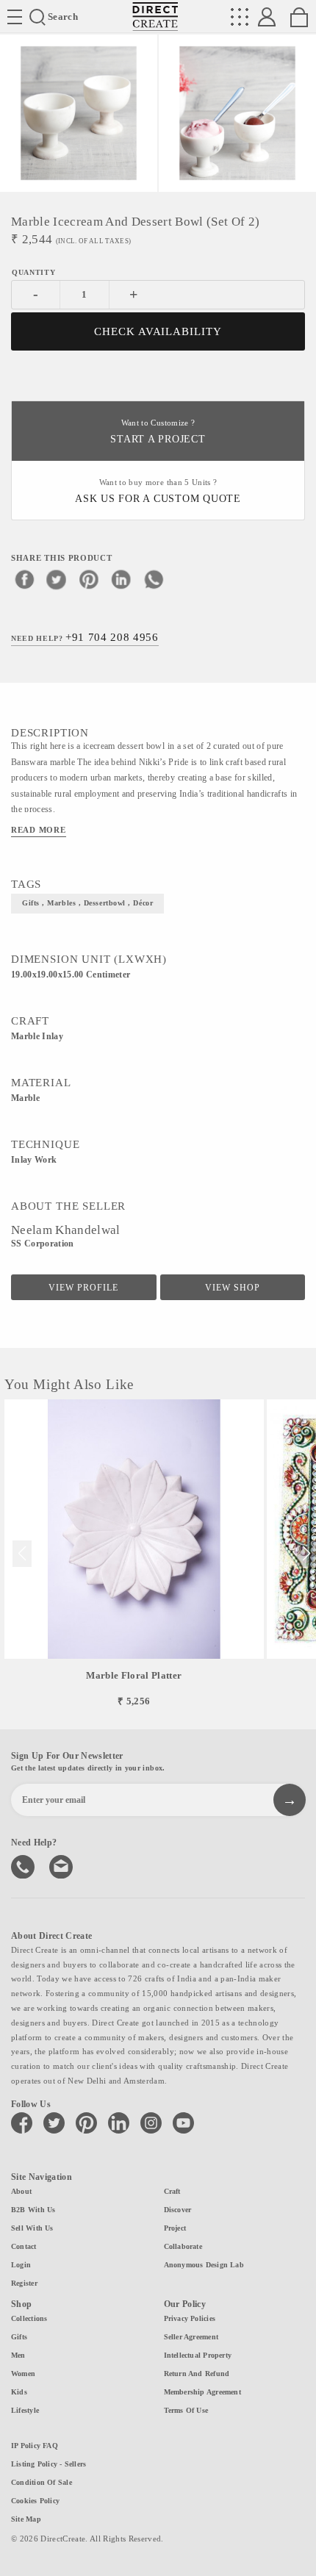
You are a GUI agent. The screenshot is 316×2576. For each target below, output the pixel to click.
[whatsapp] (154, 579)
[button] (306, 1554)
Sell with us (32, 2228)
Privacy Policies (190, 2318)
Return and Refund (197, 2374)
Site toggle (15, 17)
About (21, 2191)
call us (24, 1865)
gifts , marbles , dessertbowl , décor (87, 903)
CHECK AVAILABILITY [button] (158, 331)
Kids (19, 2392)
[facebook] (24, 579)
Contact (24, 2246)
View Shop (233, 1288)
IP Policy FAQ (35, 2446)
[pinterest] (89, 579)
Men (18, 2355)
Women (23, 2374)
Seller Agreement (191, 2337)
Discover (178, 2210)
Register (24, 2283)
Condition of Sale (42, 2482)
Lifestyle (25, 2410)
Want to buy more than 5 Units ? (158, 491)
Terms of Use (186, 2410)
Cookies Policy (35, 2501)
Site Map (26, 2519)
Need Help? (85, 637)
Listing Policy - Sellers (49, 2464)
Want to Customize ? (158, 432)
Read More (39, 830)
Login (21, 2265)
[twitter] (57, 579)
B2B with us (33, 2210)
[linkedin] (121, 579)
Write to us (62, 1865)
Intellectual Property (198, 2355)
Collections (29, 2318)
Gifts (19, 2337)
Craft (172, 2191)
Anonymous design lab (204, 2265)
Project (175, 2228)
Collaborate (183, 2246)
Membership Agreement (202, 2392)
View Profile (83, 1288)
